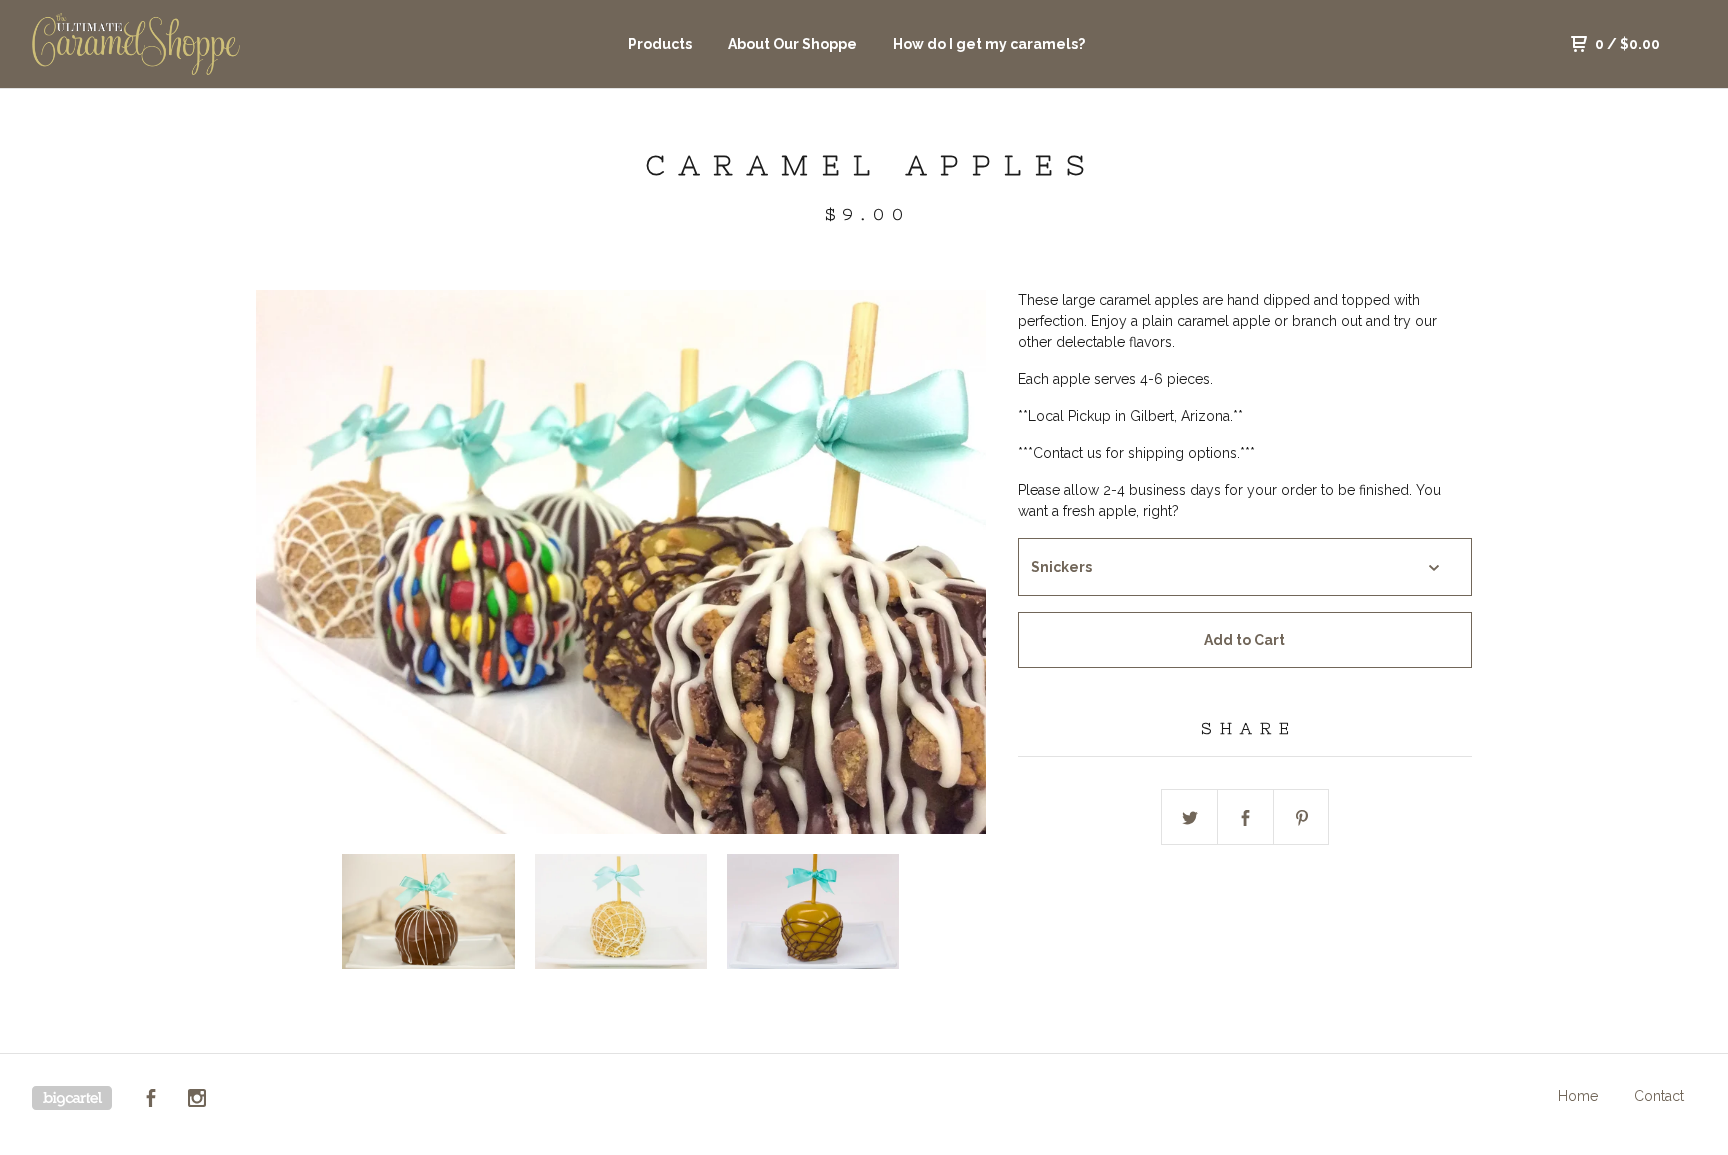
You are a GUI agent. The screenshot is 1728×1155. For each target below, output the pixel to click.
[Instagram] (197, 1101)
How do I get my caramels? (989, 44)
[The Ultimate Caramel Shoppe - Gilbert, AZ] (136, 44)
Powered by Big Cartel (72, 1098)
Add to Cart (1244, 640)
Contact (1659, 1096)
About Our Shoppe (792, 44)
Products (660, 44)
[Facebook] (151, 1101)
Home (1578, 1096)
